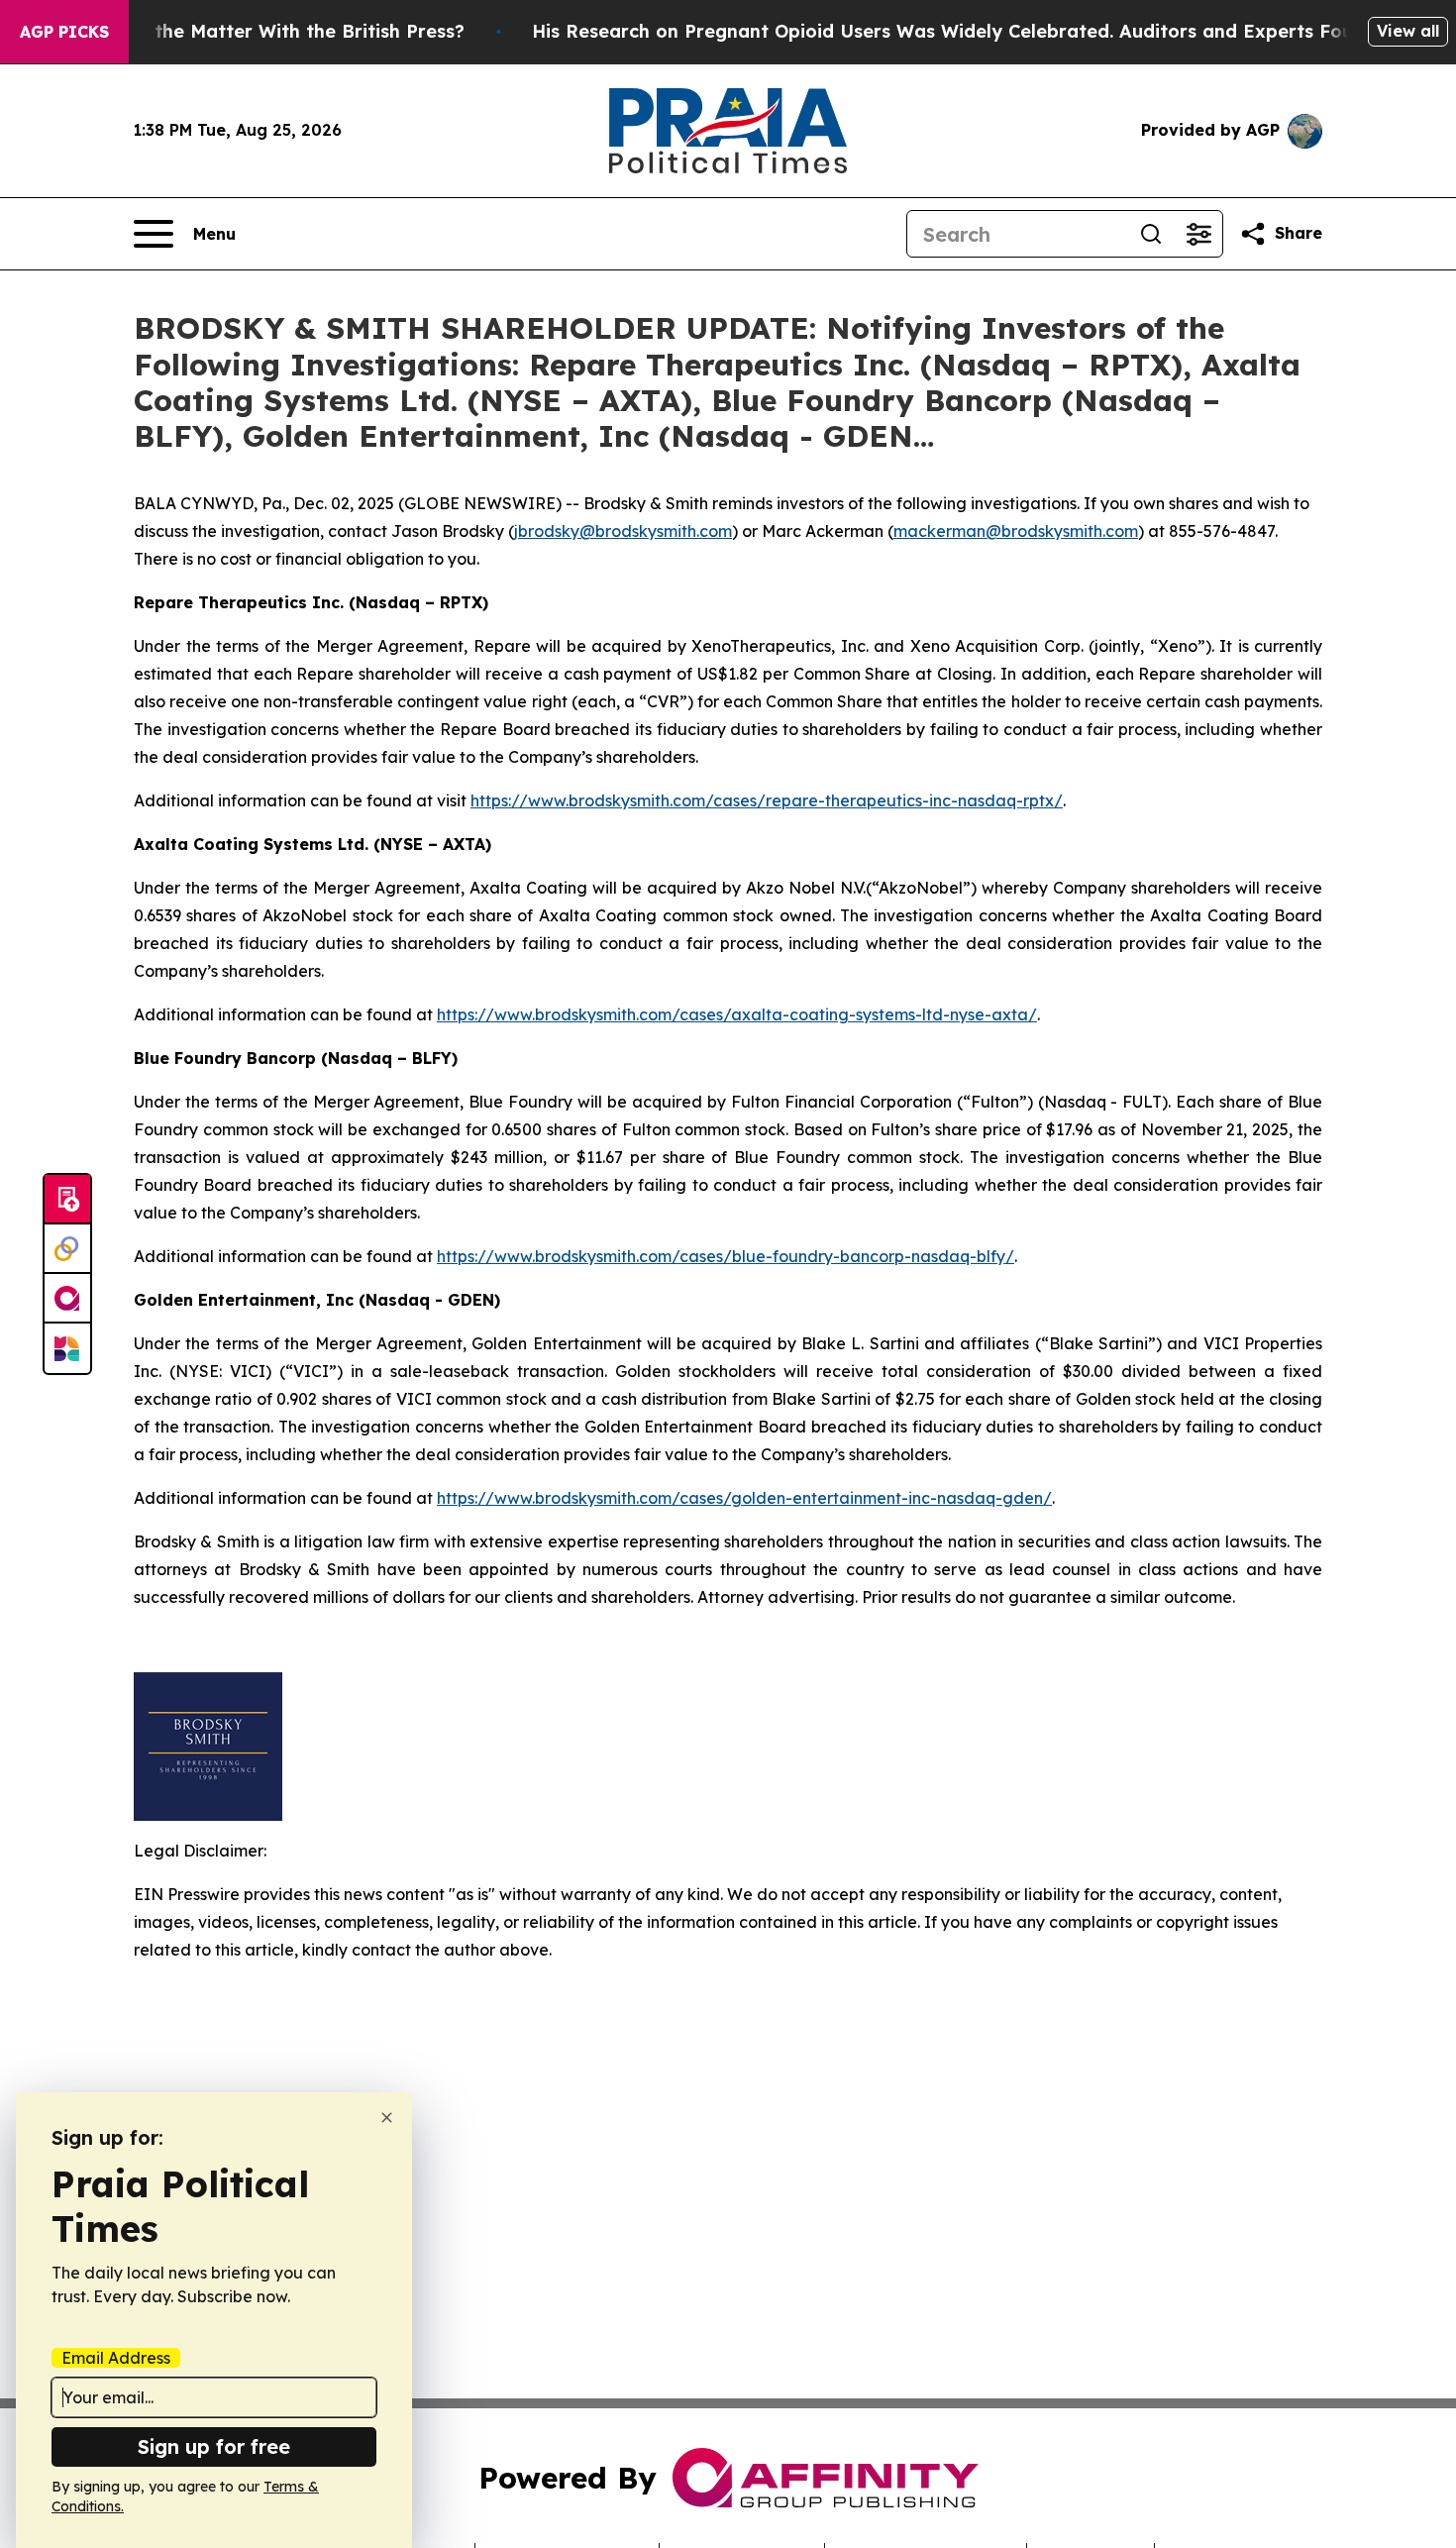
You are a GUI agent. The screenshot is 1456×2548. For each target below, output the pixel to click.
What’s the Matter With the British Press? (275, 31)
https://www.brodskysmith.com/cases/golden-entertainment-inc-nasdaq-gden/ (744, 1498)
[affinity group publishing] (67, 1299)
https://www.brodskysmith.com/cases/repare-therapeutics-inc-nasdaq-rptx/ (767, 800)
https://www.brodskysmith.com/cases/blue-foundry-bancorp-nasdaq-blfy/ (726, 1256)
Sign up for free (214, 2446)
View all (1408, 31)
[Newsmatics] (67, 1348)
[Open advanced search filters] (1198, 234)
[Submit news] (67, 1200)
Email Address (116, 2358)
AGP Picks (64, 32)
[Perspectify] (67, 1249)
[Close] (387, 2118)
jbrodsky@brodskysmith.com (623, 531)
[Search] (1151, 234)
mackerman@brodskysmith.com (1016, 531)
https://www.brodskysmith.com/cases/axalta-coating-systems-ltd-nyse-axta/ (737, 1014)
